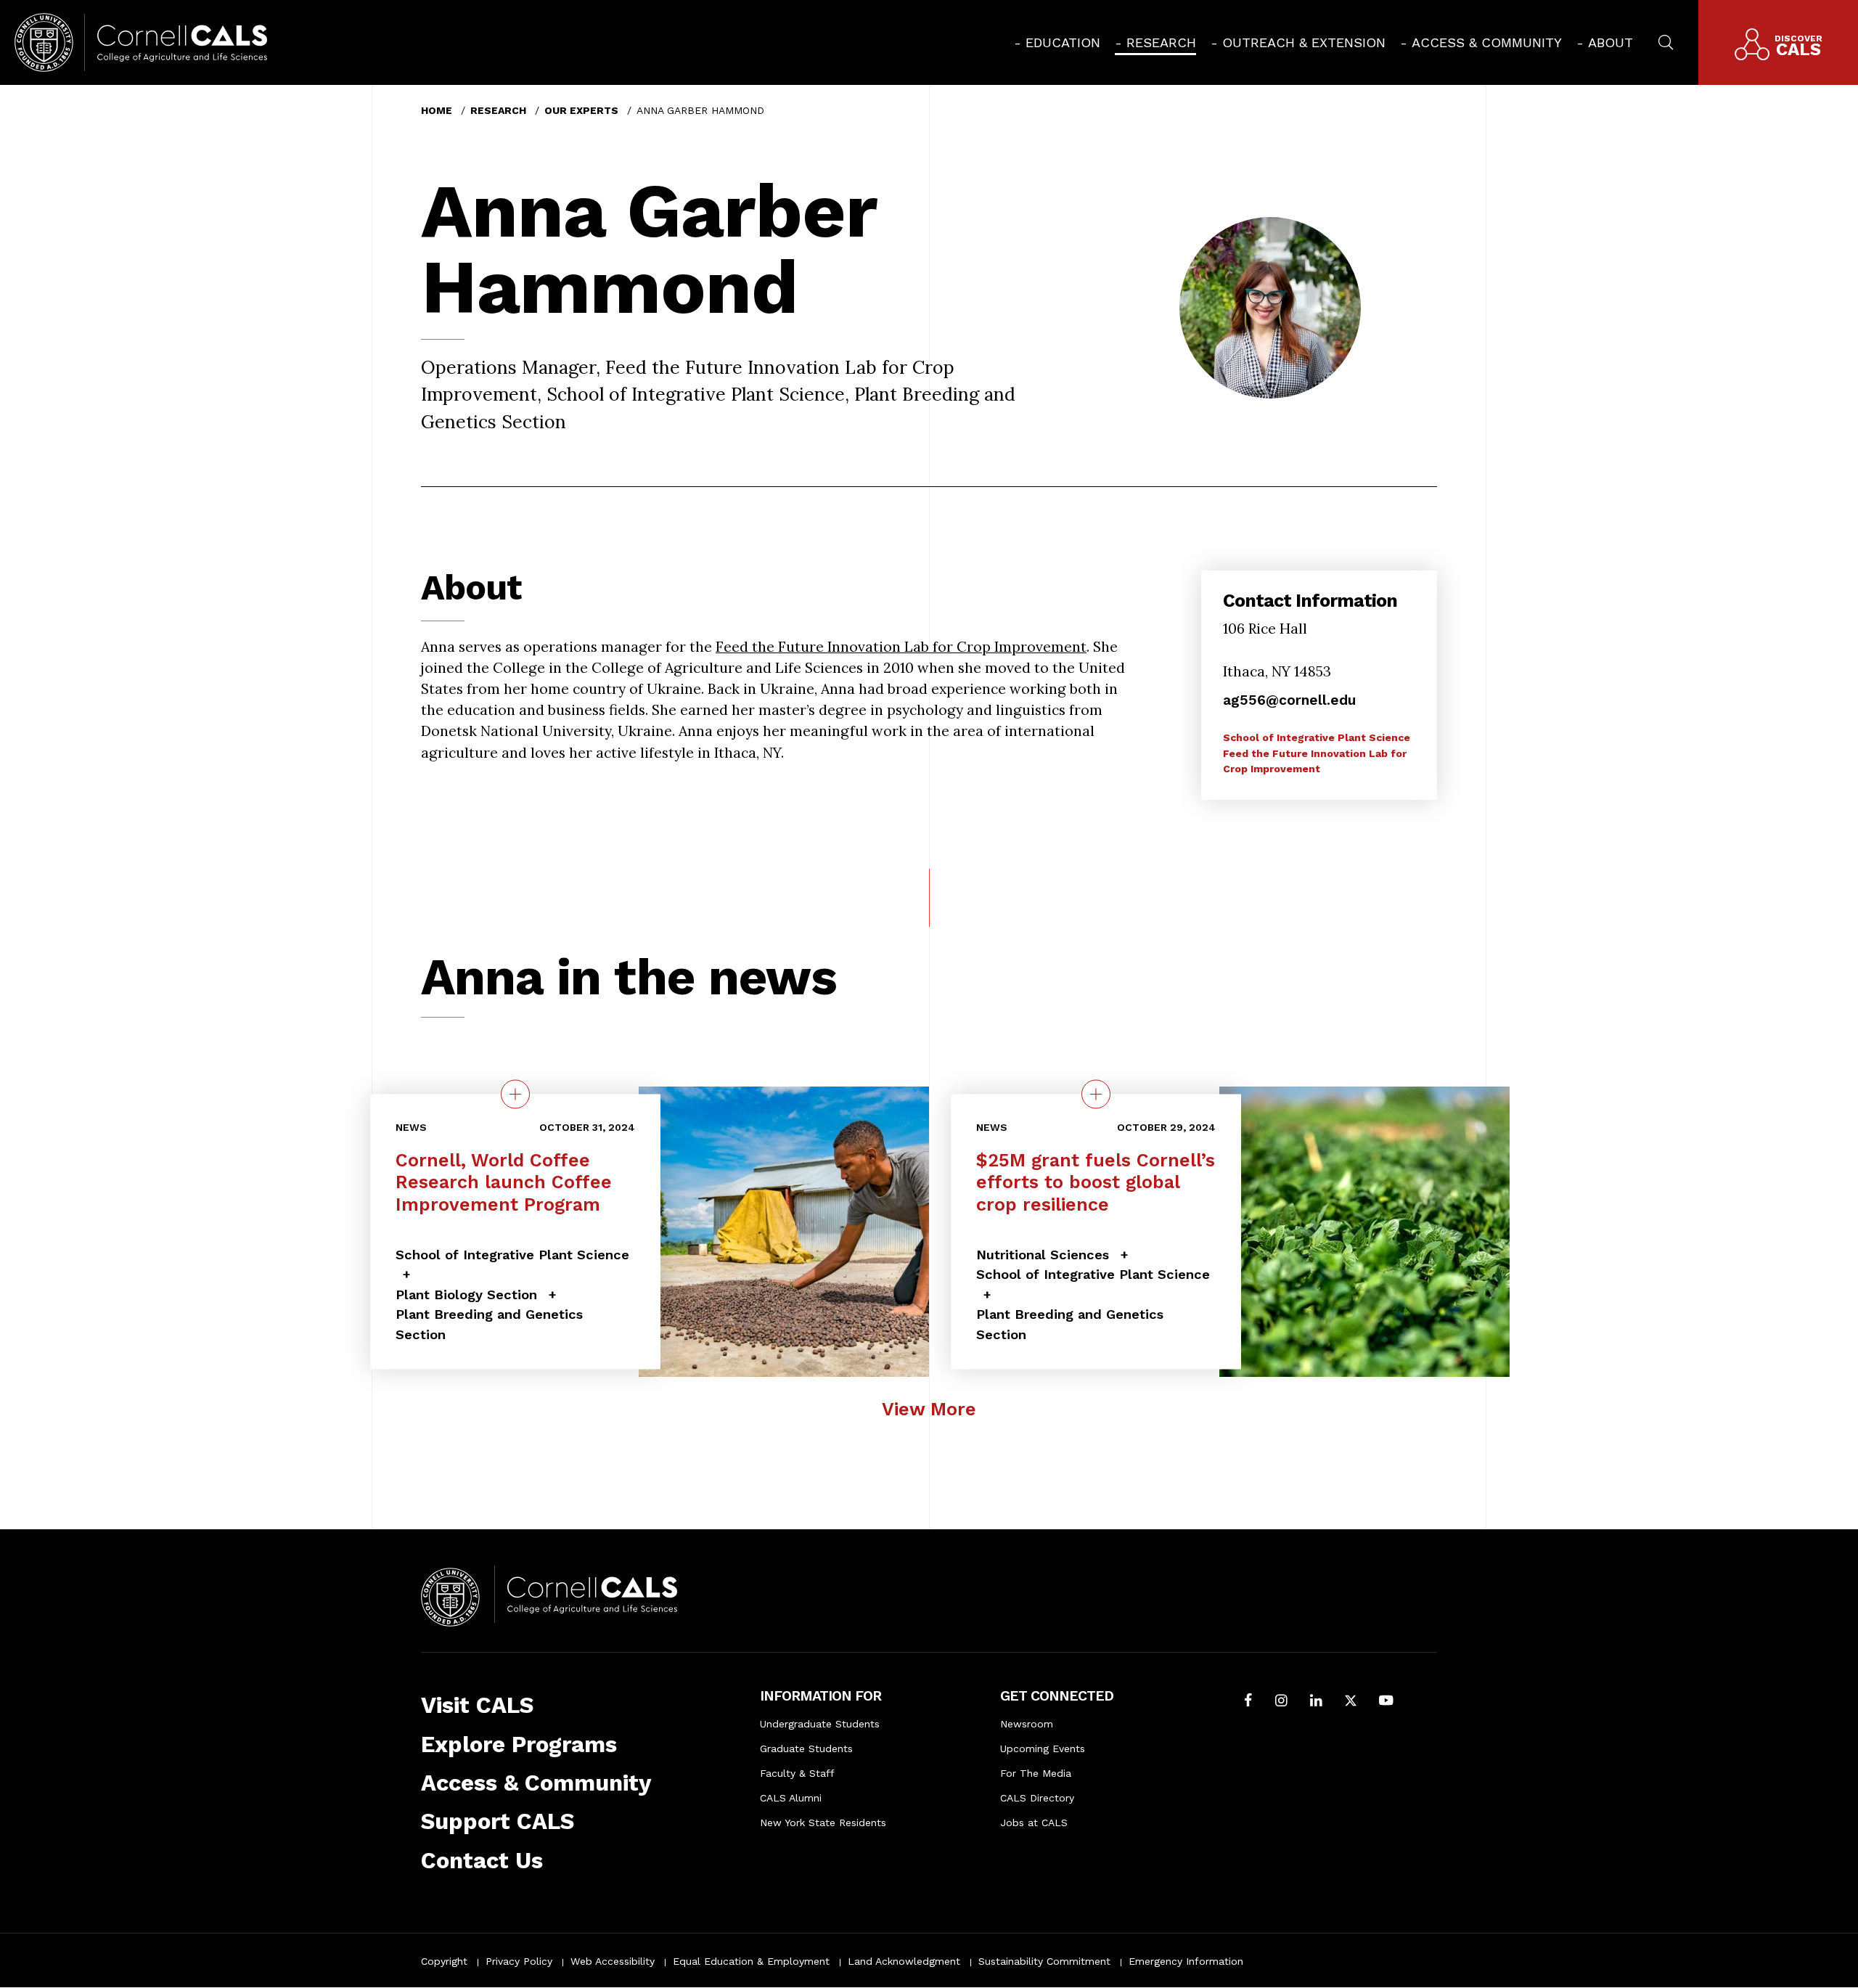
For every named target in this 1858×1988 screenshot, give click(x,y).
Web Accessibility (613, 1961)
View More (929, 1409)
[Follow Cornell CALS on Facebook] (1248, 1702)
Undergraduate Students (820, 1724)
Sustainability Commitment (1044, 1961)
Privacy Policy (519, 1961)
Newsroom (1027, 1724)
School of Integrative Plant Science (1317, 737)
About (1611, 42)
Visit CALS (477, 1705)
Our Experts (581, 110)
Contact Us (482, 1861)
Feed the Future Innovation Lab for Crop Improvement (901, 646)
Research (1161, 42)
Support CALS (498, 1821)
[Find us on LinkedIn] (1316, 1702)
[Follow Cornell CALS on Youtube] (1386, 1702)
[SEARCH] (1666, 41)
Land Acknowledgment (904, 1961)
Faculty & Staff (797, 1773)
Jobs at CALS (1034, 1823)
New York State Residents (823, 1823)
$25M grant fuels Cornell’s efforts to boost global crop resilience (1096, 1182)
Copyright (444, 1961)
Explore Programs (519, 1744)
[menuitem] (1057, 42)
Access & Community (1487, 42)
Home (437, 110)
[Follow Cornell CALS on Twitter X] (1351, 1702)
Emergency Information (1186, 1961)
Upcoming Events (1043, 1748)
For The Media (1036, 1773)
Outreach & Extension (1304, 42)
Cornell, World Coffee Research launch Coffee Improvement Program (504, 1182)
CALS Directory (1037, 1798)
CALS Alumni (791, 1798)
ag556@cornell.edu (1289, 700)
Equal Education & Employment (751, 1961)
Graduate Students (806, 1748)
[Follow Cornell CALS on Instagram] (1281, 1702)
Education (1063, 42)
